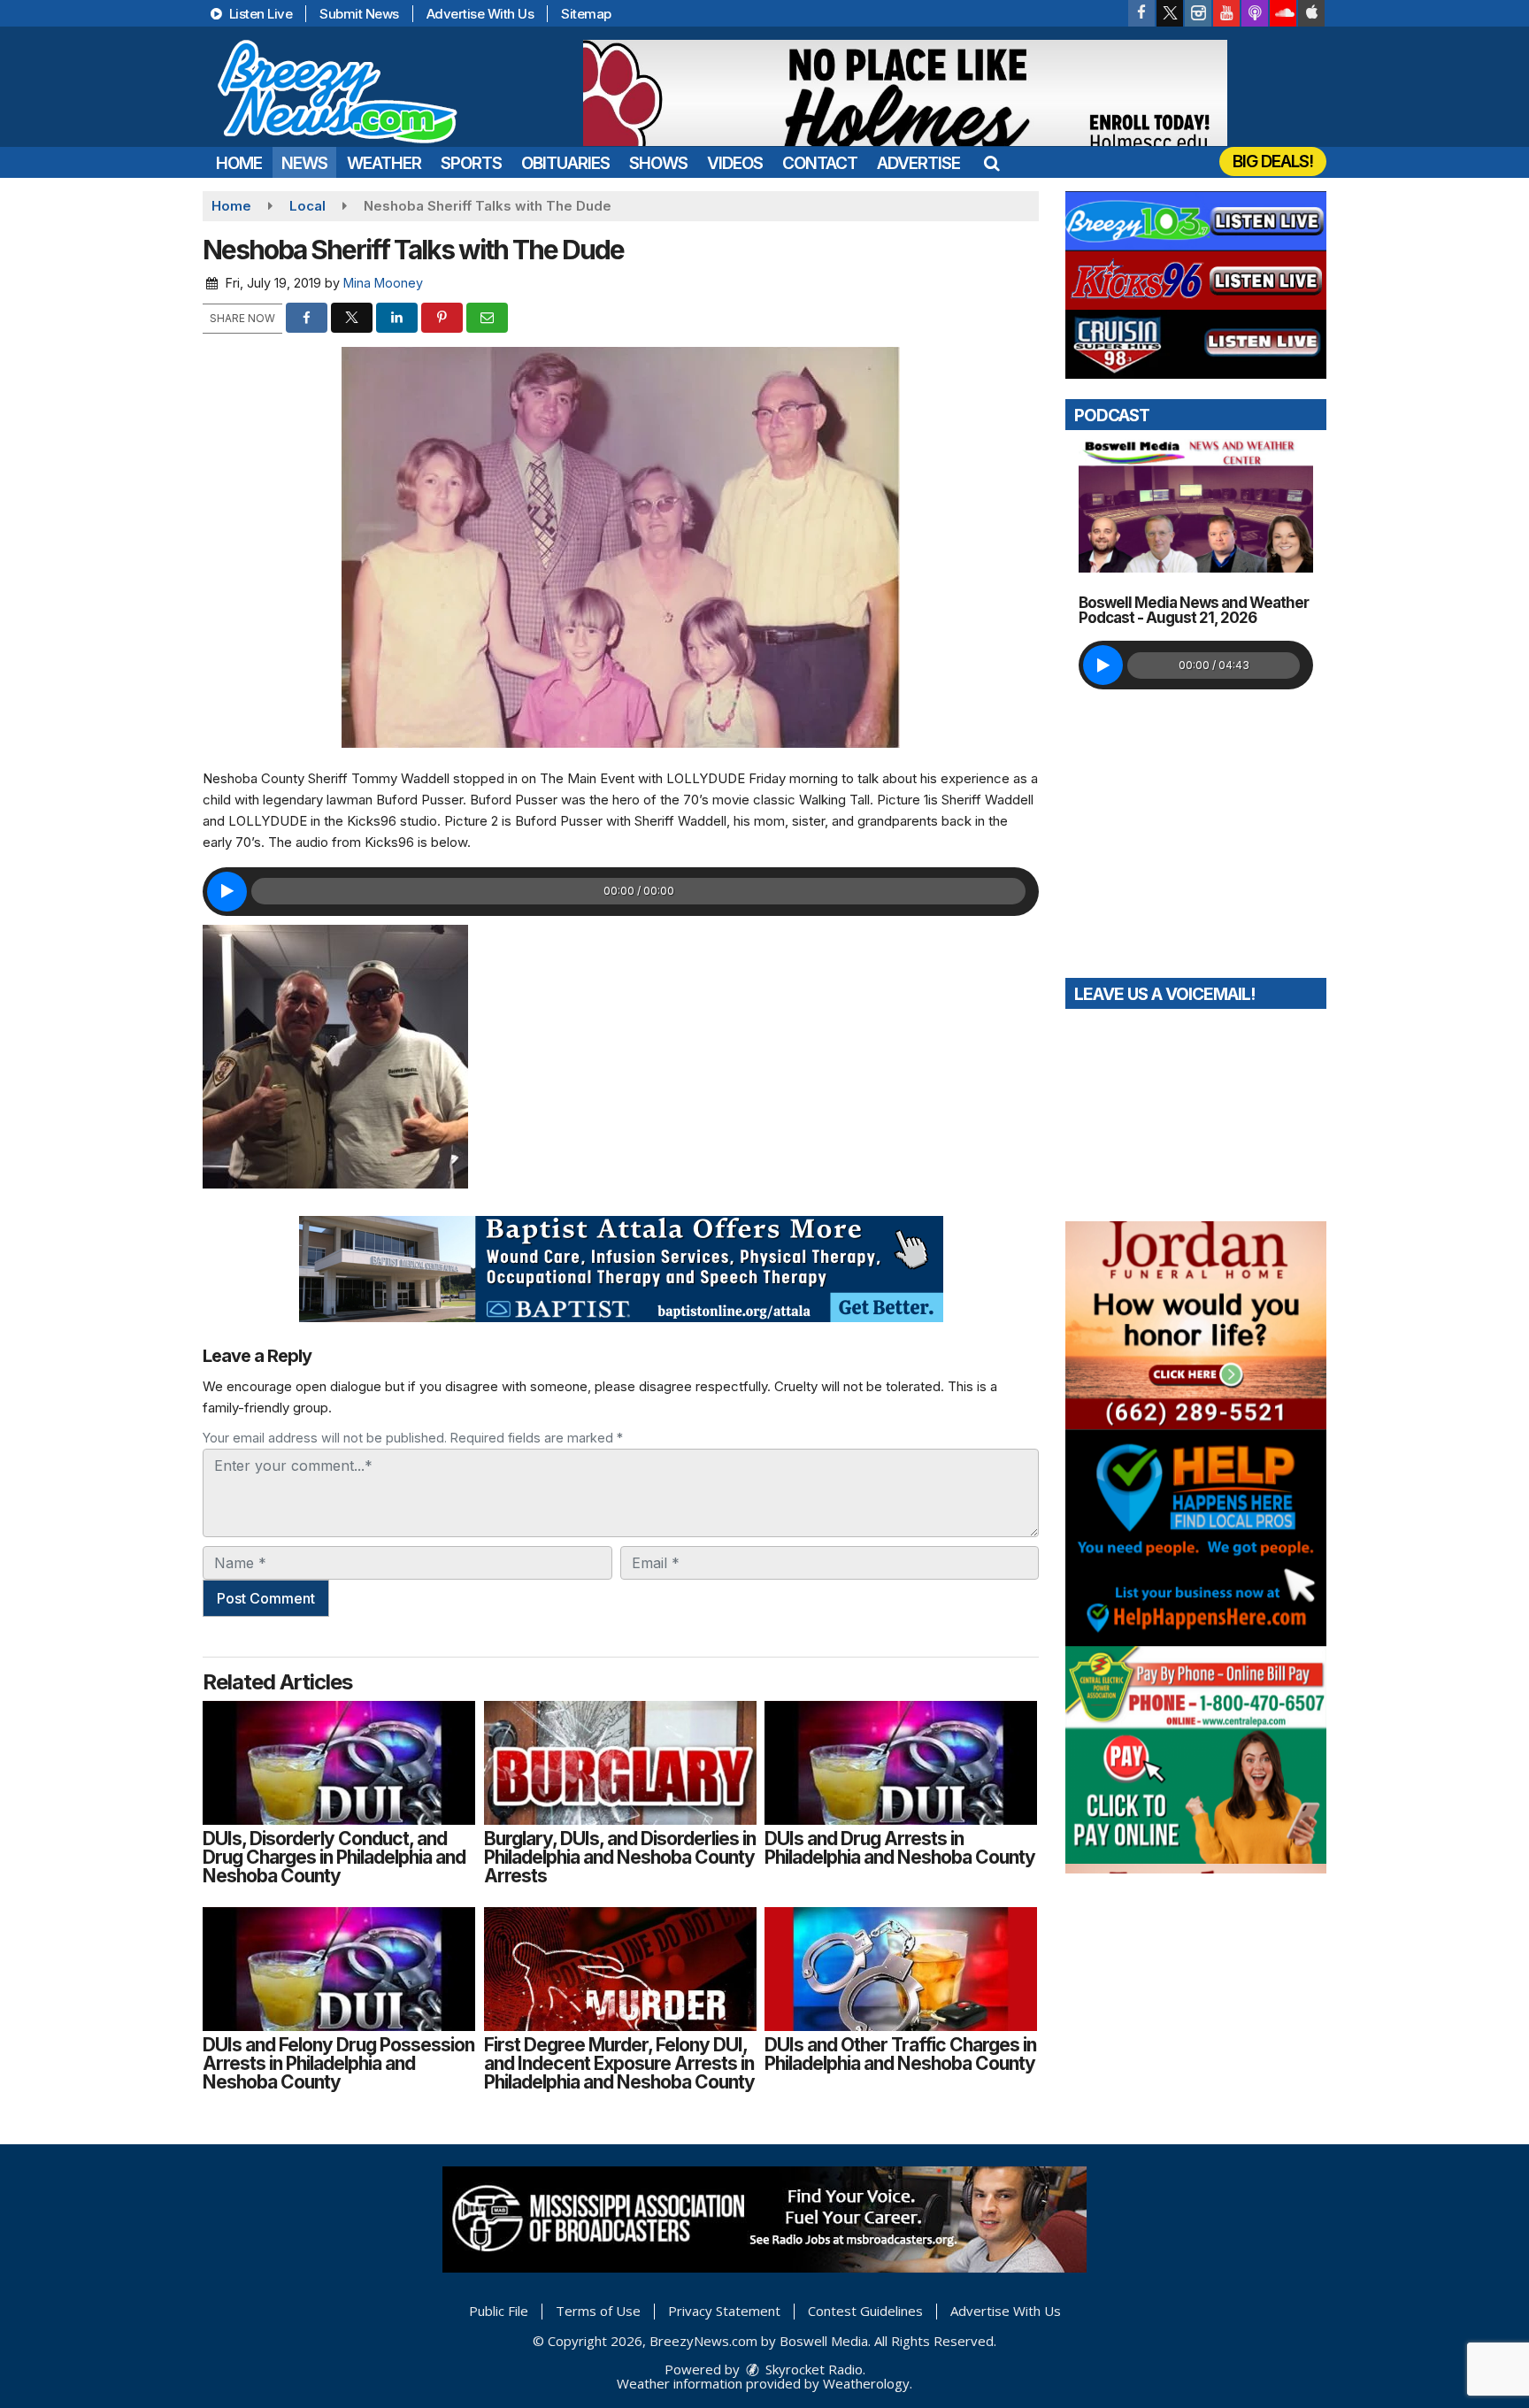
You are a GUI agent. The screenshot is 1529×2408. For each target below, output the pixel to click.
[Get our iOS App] (1311, 13)
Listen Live (259, 14)
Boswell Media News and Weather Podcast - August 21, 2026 (1194, 610)
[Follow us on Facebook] (1141, 13)
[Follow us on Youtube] (1226, 13)
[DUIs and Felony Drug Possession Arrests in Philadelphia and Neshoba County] (339, 1969)
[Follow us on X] (1170, 13)
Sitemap (586, 14)
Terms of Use (598, 2311)
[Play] (227, 892)
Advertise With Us (480, 14)
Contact (820, 163)
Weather (384, 163)
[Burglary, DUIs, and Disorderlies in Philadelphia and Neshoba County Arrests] (620, 1763)
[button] (991, 163)
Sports (471, 163)
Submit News (359, 14)
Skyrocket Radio (812, 2369)
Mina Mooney (383, 283)
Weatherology (866, 2383)
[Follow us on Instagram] (1198, 13)
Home (239, 163)
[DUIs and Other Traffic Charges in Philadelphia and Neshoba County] (901, 1969)
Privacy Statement (724, 2311)
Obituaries (565, 163)
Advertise (918, 163)
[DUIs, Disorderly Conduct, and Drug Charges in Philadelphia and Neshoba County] (339, 1763)
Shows (658, 163)
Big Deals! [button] (1273, 162)
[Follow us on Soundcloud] (1283, 13)
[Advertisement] (905, 93)
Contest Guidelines (865, 2311)
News (304, 163)
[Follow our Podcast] (1255, 13)
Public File (499, 2311)
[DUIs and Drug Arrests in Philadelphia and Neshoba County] (901, 1763)
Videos (735, 163)
